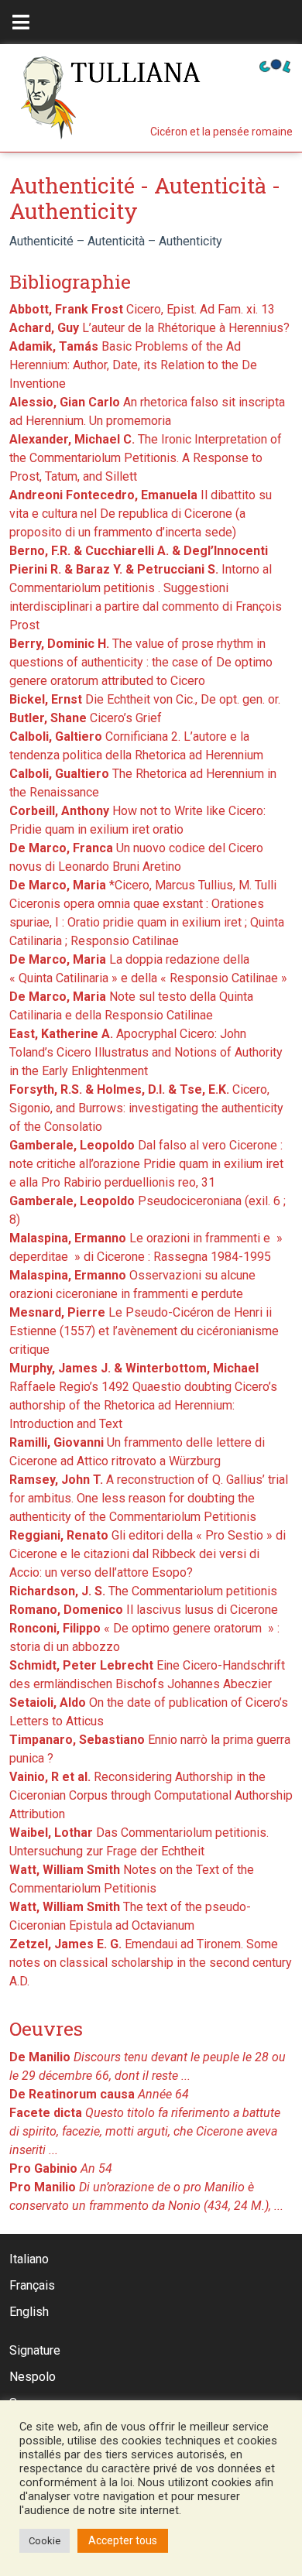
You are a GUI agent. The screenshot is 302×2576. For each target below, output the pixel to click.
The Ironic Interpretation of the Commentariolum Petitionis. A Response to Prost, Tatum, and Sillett (146, 458)
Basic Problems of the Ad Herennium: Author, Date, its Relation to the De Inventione (133, 365)
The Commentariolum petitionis (143, 1591)
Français (32, 2285)
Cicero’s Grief (86, 718)
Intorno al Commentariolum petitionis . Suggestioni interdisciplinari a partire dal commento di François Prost (146, 588)
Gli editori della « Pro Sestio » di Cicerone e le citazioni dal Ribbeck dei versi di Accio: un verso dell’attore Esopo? (148, 1554)
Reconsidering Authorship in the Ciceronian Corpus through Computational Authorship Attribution (151, 1795)
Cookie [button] (45, 2541)
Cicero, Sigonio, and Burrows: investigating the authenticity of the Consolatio (146, 1108)
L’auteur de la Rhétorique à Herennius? (149, 328)
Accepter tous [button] (123, 2540)
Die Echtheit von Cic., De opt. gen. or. (145, 699)
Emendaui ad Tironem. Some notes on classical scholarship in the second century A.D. (151, 1963)
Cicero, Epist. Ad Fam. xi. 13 (142, 309)
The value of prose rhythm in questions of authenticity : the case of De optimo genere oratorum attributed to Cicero (141, 662)
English (29, 2312)
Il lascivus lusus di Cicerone (144, 1610)
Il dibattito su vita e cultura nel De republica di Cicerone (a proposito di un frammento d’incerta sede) (141, 514)
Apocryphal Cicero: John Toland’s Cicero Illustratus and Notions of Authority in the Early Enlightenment (146, 1052)
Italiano (29, 2259)
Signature (35, 2350)
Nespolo (33, 2377)
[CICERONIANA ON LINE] (275, 65)
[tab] (21, 22)
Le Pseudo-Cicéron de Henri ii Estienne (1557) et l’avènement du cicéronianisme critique (144, 1331)
